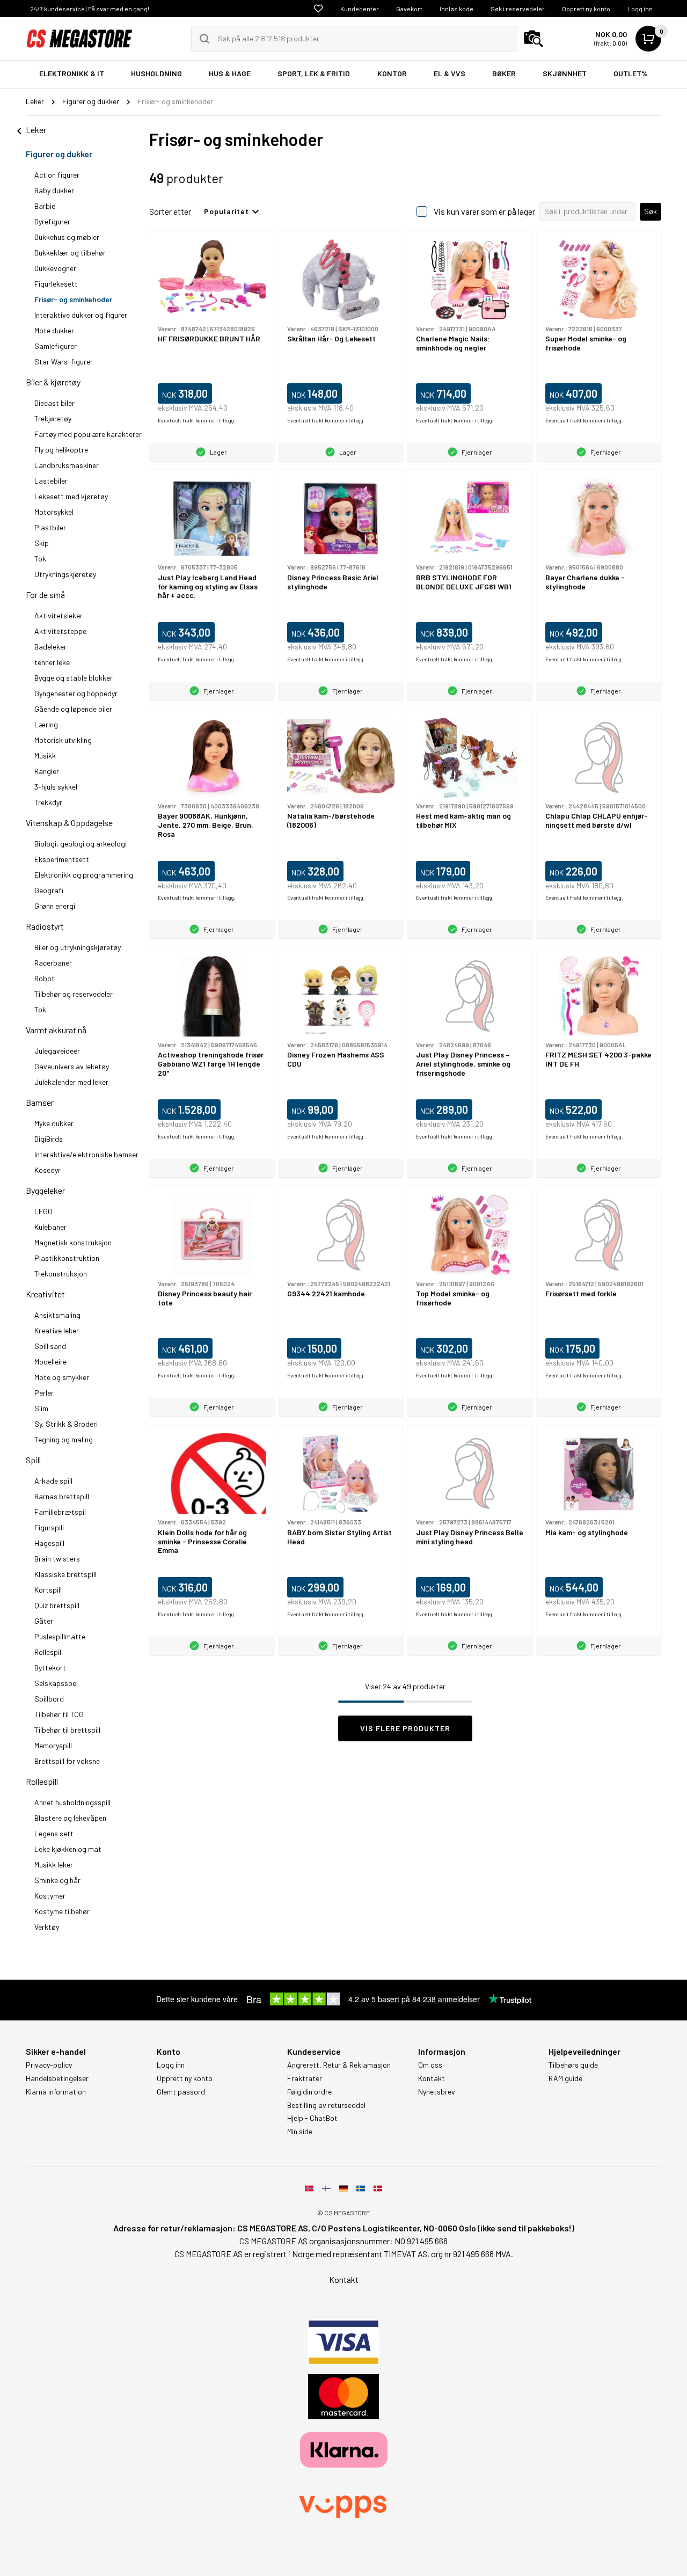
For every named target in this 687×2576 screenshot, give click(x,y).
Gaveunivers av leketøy (72, 1066)
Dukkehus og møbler (67, 237)
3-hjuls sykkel (56, 787)
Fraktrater (305, 2078)
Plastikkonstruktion (67, 1258)
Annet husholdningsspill (72, 1802)
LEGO (43, 1211)
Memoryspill (53, 1745)
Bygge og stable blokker (74, 678)
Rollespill (49, 1652)
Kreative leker (57, 1330)
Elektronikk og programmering (84, 875)
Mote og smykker (62, 1377)
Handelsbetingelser (57, 2078)
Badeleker (50, 647)
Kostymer (50, 1896)
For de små (45, 594)
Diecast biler (54, 403)
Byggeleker (45, 1190)
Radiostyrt (45, 926)
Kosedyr (47, 1170)
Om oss (430, 2065)
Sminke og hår (57, 1880)
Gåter (44, 1621)
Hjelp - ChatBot (312, 2118)
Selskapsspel (56, 1683)
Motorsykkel (54, 512)
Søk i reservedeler (518, 9)
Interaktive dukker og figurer (81, 315)
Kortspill (48, 1590)
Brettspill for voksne (67, 1761)
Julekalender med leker (71, 1082)
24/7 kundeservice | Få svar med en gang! (90, 9)
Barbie (45, 206)
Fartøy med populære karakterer (88, 434)
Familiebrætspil (60, 1512)
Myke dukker (54, 1123)
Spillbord (49, 1699)
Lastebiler (51, 481)
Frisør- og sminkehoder (73, 299)
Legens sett (54, 1833)
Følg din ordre (309, 2092)
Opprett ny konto (586, 9)
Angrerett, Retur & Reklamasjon (339, 2065)
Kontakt (432, 2078)
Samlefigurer (56, 346)
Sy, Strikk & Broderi (66, 1424)
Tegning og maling (64, 1439)
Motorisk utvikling (63, 740)
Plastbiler (50, 527)
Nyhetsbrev (437, 2092)
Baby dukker (54, 190)
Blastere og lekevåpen (70, 1818)
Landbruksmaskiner (67, 465)
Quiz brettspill (57, 1605)
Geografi (49, 890)
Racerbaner (53, 963)
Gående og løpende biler (73, 709)
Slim (41, 1408)
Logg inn (640, 9)
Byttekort (50, 1668)
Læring (46, 724)
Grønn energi (55, 906)
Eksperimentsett (62, 859)
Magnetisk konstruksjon (73, 1242)
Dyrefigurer (52, 221)
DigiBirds (49, 1139)
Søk (651, 211)
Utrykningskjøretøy (65, 574)
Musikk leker (54, 1865)
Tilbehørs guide (573, 2065)
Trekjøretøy (53, 418)
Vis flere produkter (405, 1728)
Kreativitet (45, 1294)
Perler (44, 1393)
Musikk (45, 756)
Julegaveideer (57, 1051)
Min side (300, 2132)
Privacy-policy (49, 2065)
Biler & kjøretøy (53, 382)
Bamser (40, 1102)
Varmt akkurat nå (56, 1030)
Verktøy (47, 1927)
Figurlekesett (56, 284)
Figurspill (49, 1527)
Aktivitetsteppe (60, 631)
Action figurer (57, 175)
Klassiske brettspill (65, 1574)
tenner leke (52, 662)
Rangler (47, 771)
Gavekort (409, 9)
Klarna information (56, 2092)
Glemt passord (181, 2092)
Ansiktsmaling (57, 1315)
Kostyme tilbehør (62, 1911)
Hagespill (49, 1543)
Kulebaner (50, 1227)
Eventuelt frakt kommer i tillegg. (197, 420)
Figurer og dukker (59, 154)
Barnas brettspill (62, 1496)
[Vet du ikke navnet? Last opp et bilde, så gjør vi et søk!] (533, 39)
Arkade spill (53, 1481)
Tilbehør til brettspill (67, 1730)
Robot (45, 978)
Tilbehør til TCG (59, 1714)
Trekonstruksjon (61, 1274)
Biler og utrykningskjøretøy (78, 947)
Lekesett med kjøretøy (71, 496)
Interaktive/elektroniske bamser (86, 1154)
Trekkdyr (48, 802)
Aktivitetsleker (59, 615)
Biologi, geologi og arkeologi (81, 844)
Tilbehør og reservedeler (74, 994)
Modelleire (50, 1362)
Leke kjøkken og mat (68, 1849)
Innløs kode (456, 9)
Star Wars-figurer (64, 362)
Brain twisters (57, 1559)
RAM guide (565, 2078)
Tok (40, 559)
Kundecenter (360, 9)
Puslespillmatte (60, 1636)
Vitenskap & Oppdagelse (69, 823)
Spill (33, 1460)
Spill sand (50, 1346)
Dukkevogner (55, 268)
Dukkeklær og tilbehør (70, 253)
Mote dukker (54, 330)
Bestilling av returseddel (326, 2105)
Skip (42, 543)
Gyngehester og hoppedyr (76, 693)
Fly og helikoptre (61, 450)
